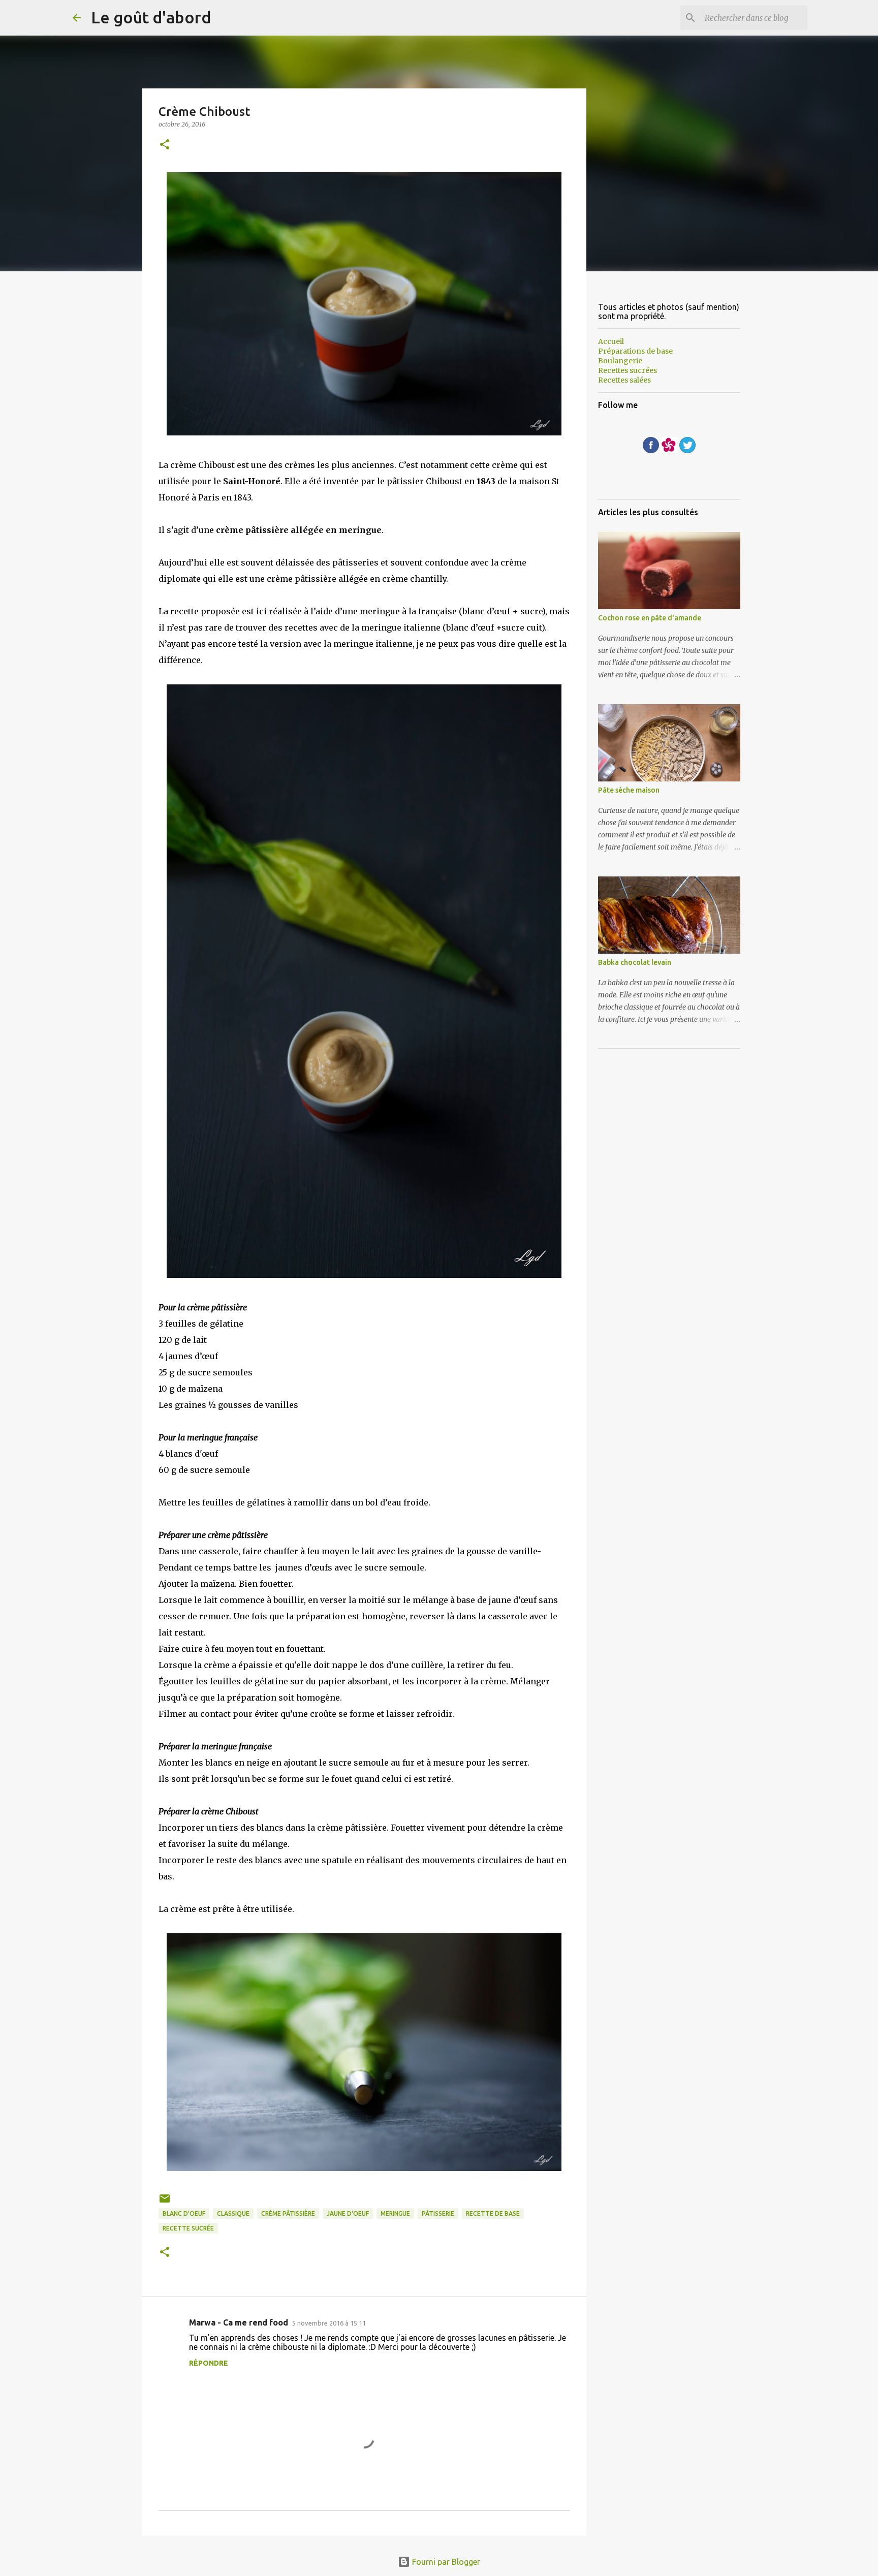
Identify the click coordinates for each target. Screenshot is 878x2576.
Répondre (209, 2363)
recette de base (493, 2213)
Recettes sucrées (628, 370)
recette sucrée (188, 2228)
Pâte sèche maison (629, 790)
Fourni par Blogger (445, 2562)
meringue (395, 2213)
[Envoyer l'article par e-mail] (165, 2202)
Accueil (611, 341)
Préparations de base (635, 351)
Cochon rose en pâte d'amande (650, 618)
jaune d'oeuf (348, 2213)
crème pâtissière (288, 2213)
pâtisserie (438, 2213)
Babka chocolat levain (635, 962)
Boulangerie (620, 361)
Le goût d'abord (151, 17)
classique (233, 2213)
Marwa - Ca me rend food (239, 2322)
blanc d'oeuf (184, 2213)
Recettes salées (624, 380)
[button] (165, 145)
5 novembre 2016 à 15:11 (329, 2323)
